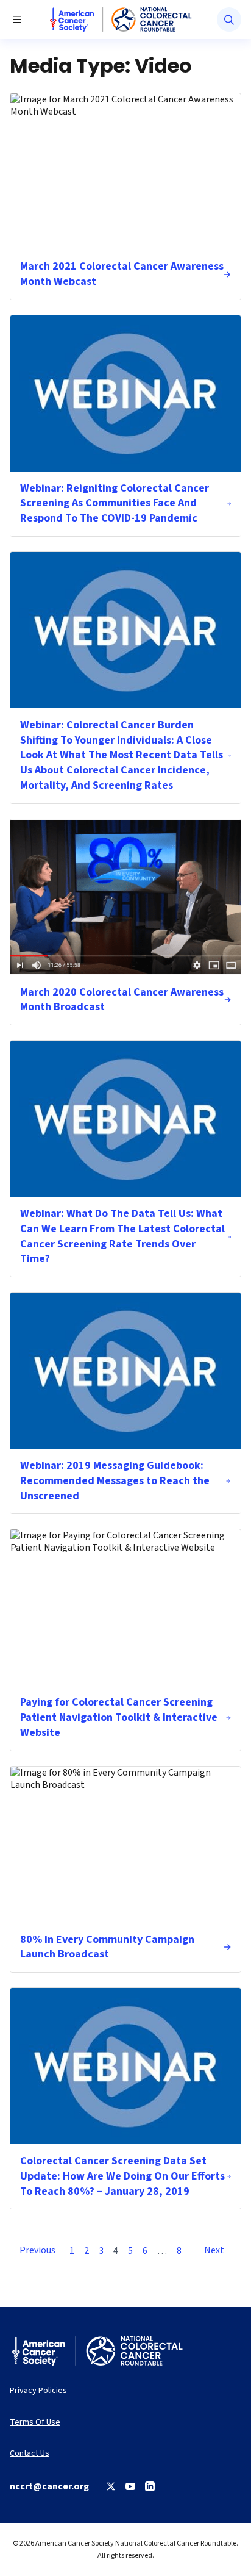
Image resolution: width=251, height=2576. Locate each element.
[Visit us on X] (111, 2486)
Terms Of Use (35, 2423)
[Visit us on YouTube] (130, 2486)
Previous (37, 2250)
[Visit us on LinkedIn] (150, 2486)
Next (214, 2250)
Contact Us (30, 2454)
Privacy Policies (38, 2391)
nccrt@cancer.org (49, 2486)
